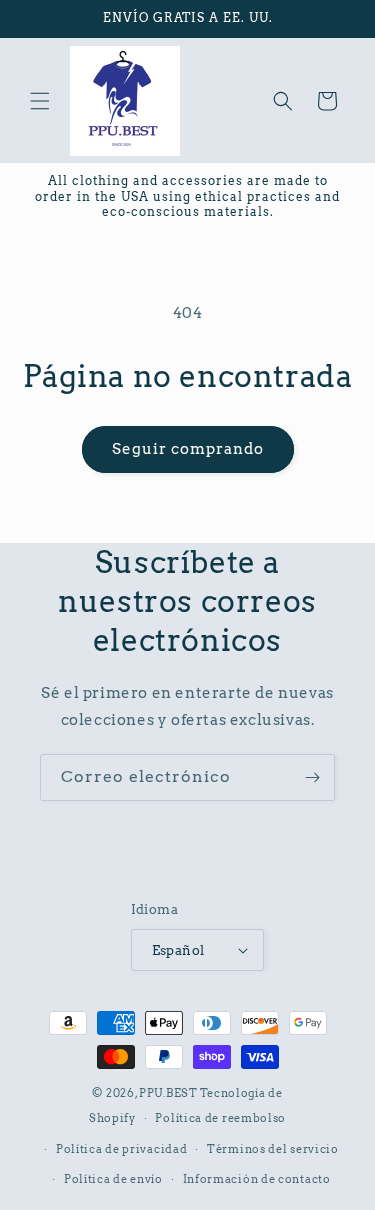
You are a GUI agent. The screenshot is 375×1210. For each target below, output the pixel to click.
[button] (40, 101)
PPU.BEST (168, 1093)
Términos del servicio (273, 1149)
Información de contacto (257, 1179)
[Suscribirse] (312, 777)
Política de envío (113, 1179)
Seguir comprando (188, 449)
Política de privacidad (121, 1149)
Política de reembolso (220, 1118)
